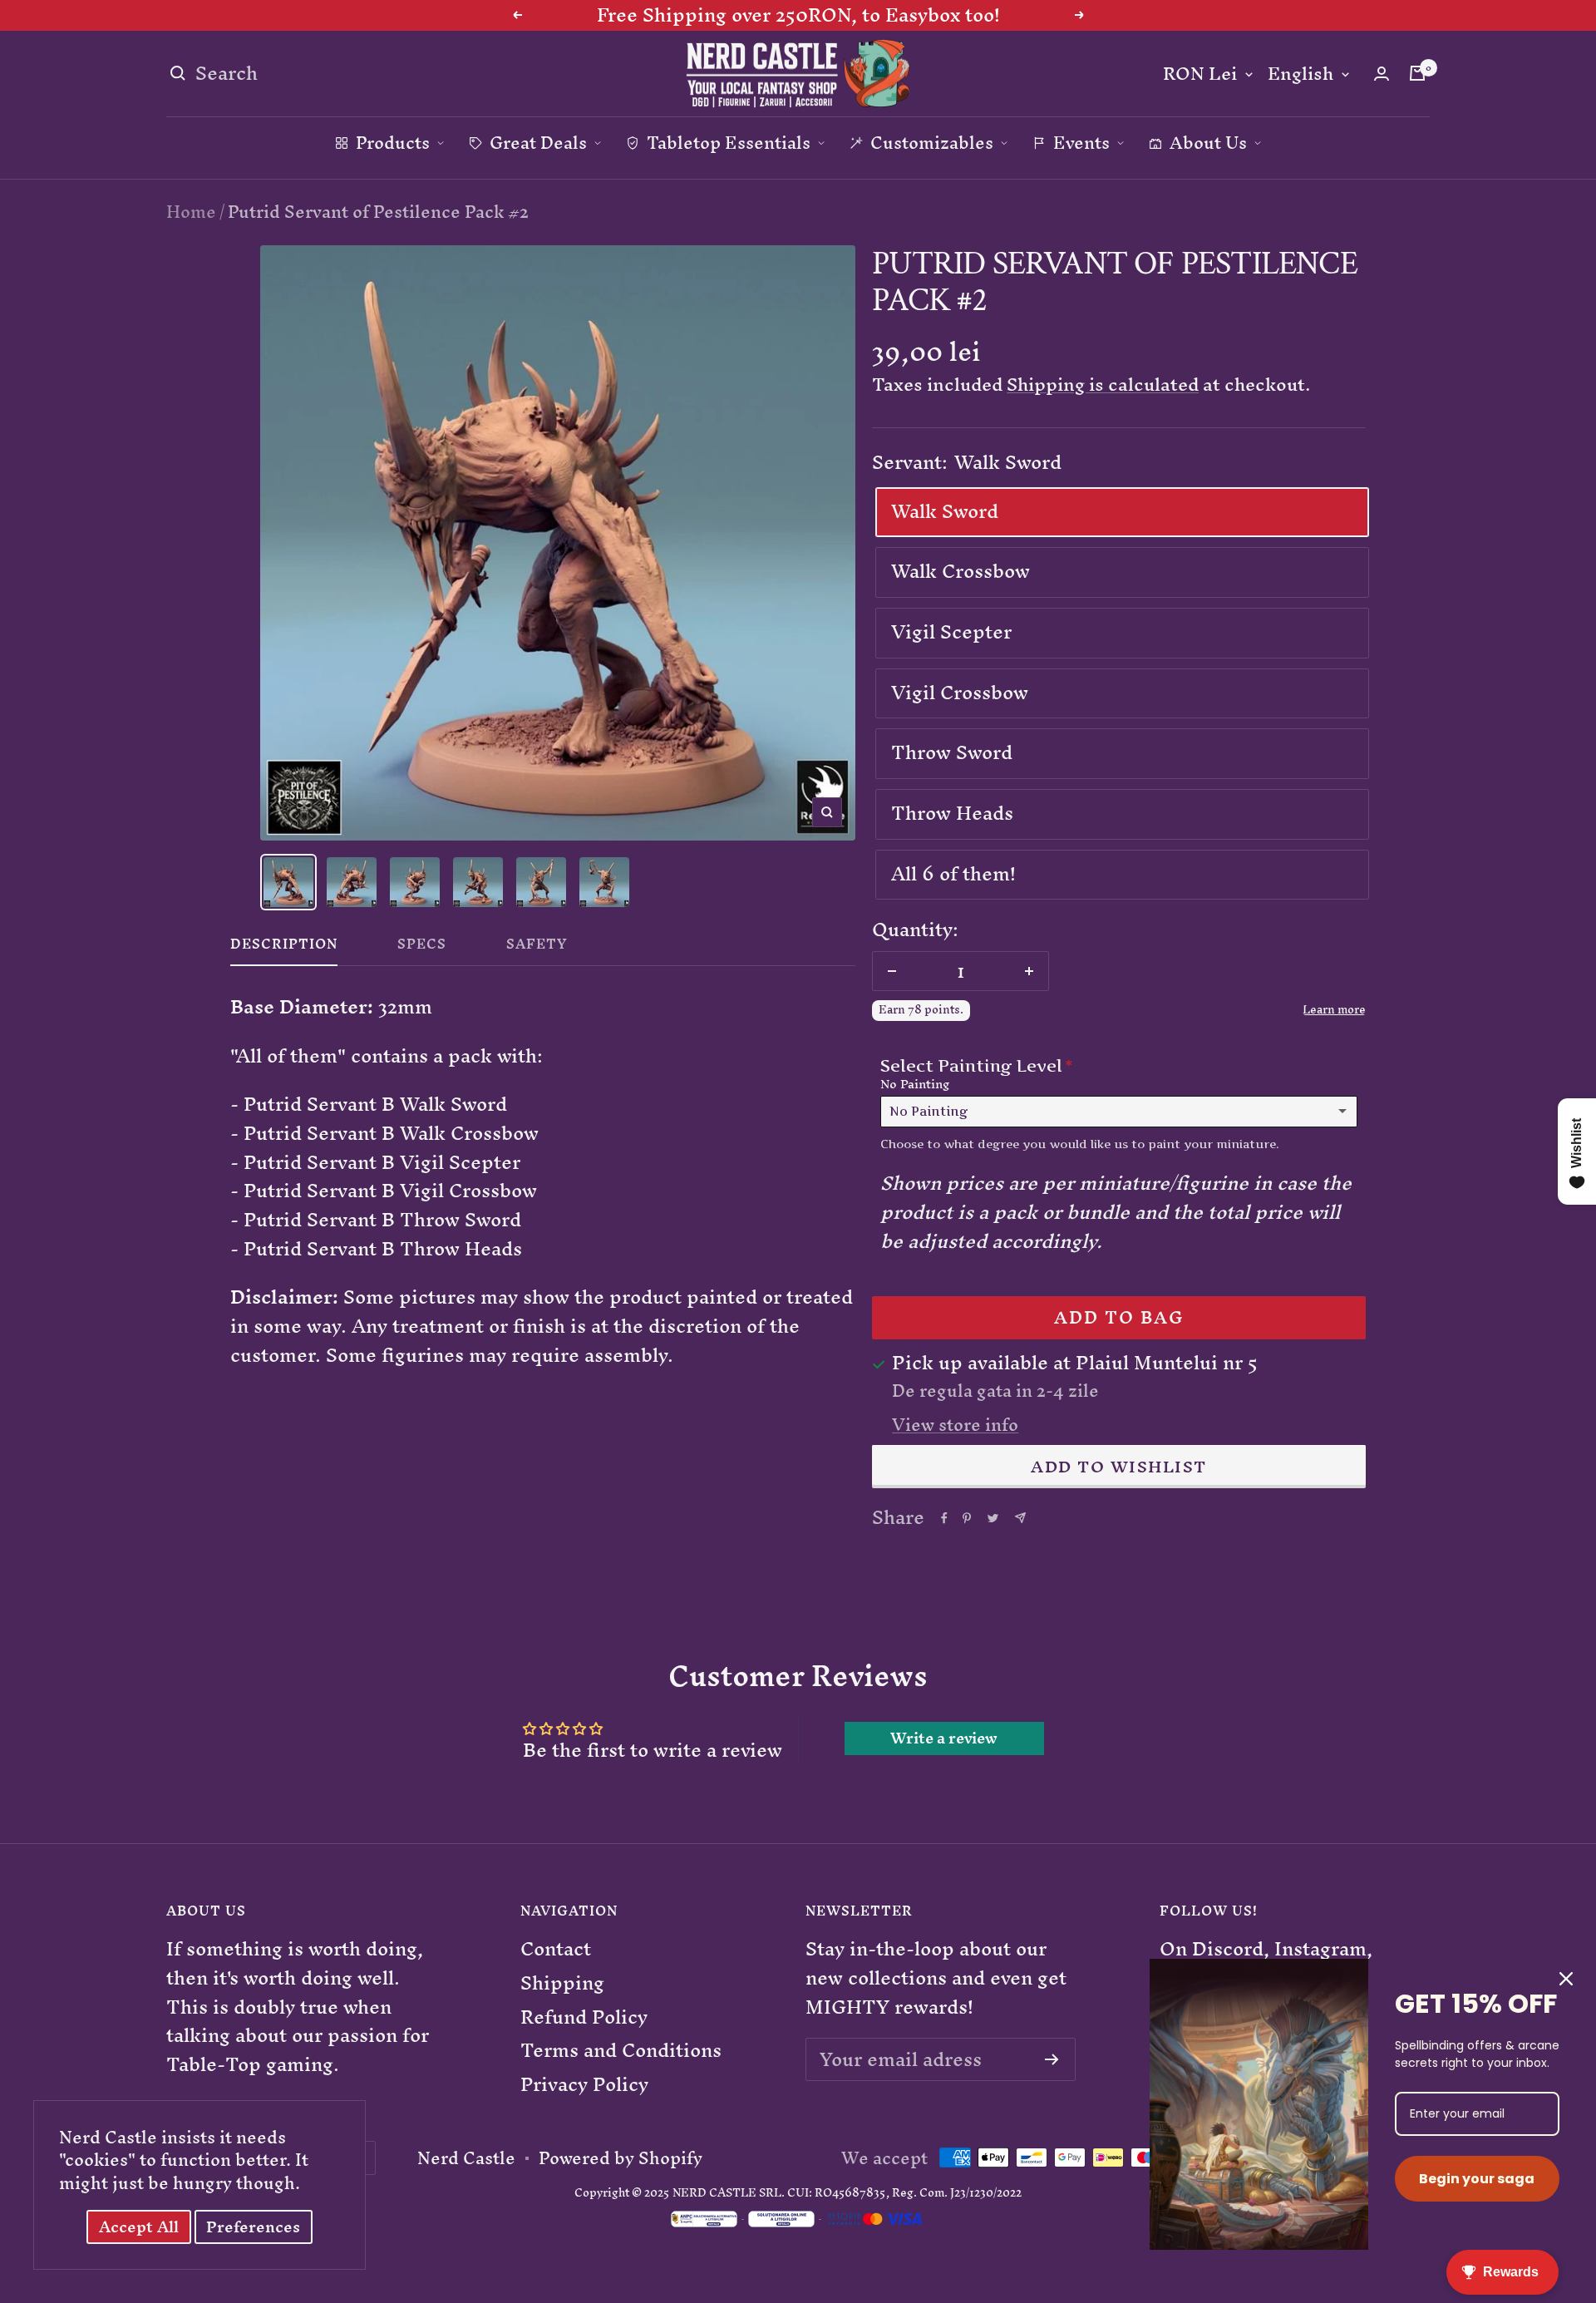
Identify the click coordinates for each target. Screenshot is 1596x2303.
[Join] (1052, 2059)
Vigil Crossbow (960, 693)
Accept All (139, 2227)
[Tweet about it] (993, 1518)
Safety (537, 948)
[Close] (1566, 1979)
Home (191, 212)
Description (284, 948)
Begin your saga (1477, 2179)
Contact (556, 1949)
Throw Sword (952, 752)
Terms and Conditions (621, 2051)
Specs (422, 948)
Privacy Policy (584, 2085)
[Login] (1382, 74)
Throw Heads (952, 813)
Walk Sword (945, 511)
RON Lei (1200, 74)
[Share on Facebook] (944, 1518)
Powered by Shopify (621, 2158)
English (1300, 74)
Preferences (253, 2227)
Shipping (562, 1983)
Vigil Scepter (951, 632)
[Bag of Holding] (1417, 73)
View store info (955, 1425)
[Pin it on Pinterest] (967, 1518)
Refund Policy (584, 2017)
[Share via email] (1020, 1518)
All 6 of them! (953, 874)
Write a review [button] (944, 1738)
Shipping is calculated (1103, 385)
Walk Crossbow (961, 571)
